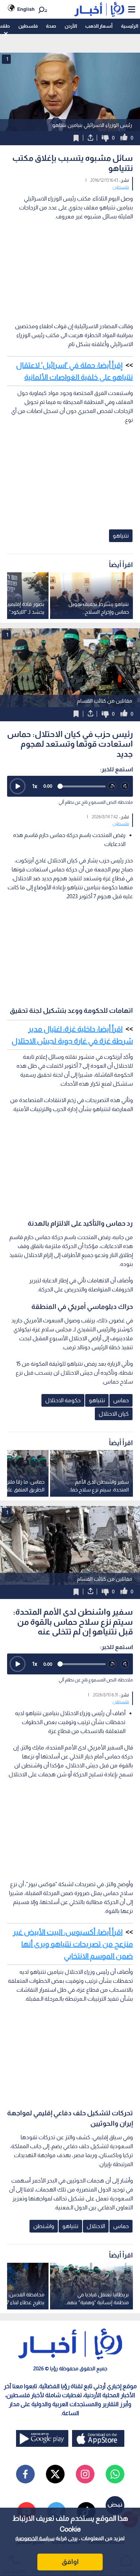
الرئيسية (130, 26)
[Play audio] (18, 786)
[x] (55, 2474)
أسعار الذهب (99, 26)
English (26, 9)
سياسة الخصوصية (35, 2538)
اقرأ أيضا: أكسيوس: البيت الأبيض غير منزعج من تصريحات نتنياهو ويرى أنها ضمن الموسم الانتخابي (73, 1944)
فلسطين (28, 26)
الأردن (71, 26)
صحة (51, 26)
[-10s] (112, 786)
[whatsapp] (115, 2474)
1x (35, 786)
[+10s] (125, 786)
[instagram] (85, 2474)
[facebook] (25, 2474)
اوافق (70, 2562)
